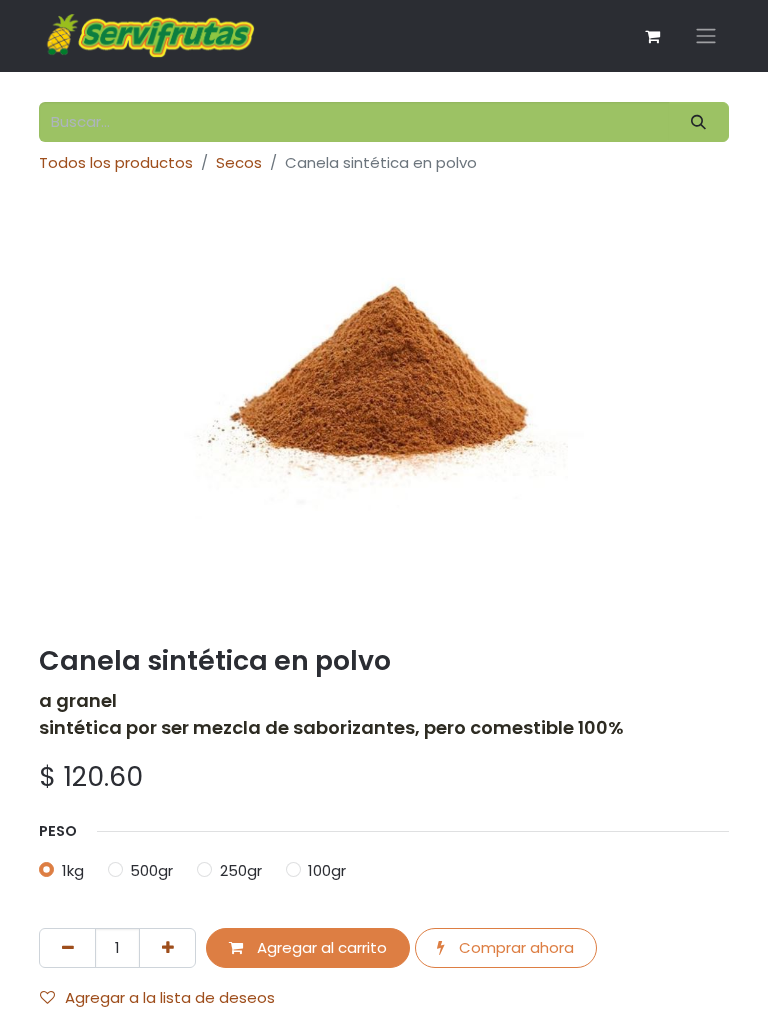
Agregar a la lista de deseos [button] (170, 997)
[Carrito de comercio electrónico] (652, 36)
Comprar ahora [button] (514, 947)
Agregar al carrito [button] (320, 947)
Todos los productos (116, 162)
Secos (239, 162)
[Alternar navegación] (706, 36)
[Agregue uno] (167, 948)
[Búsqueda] (699, 122)
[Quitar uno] (67, 948)
